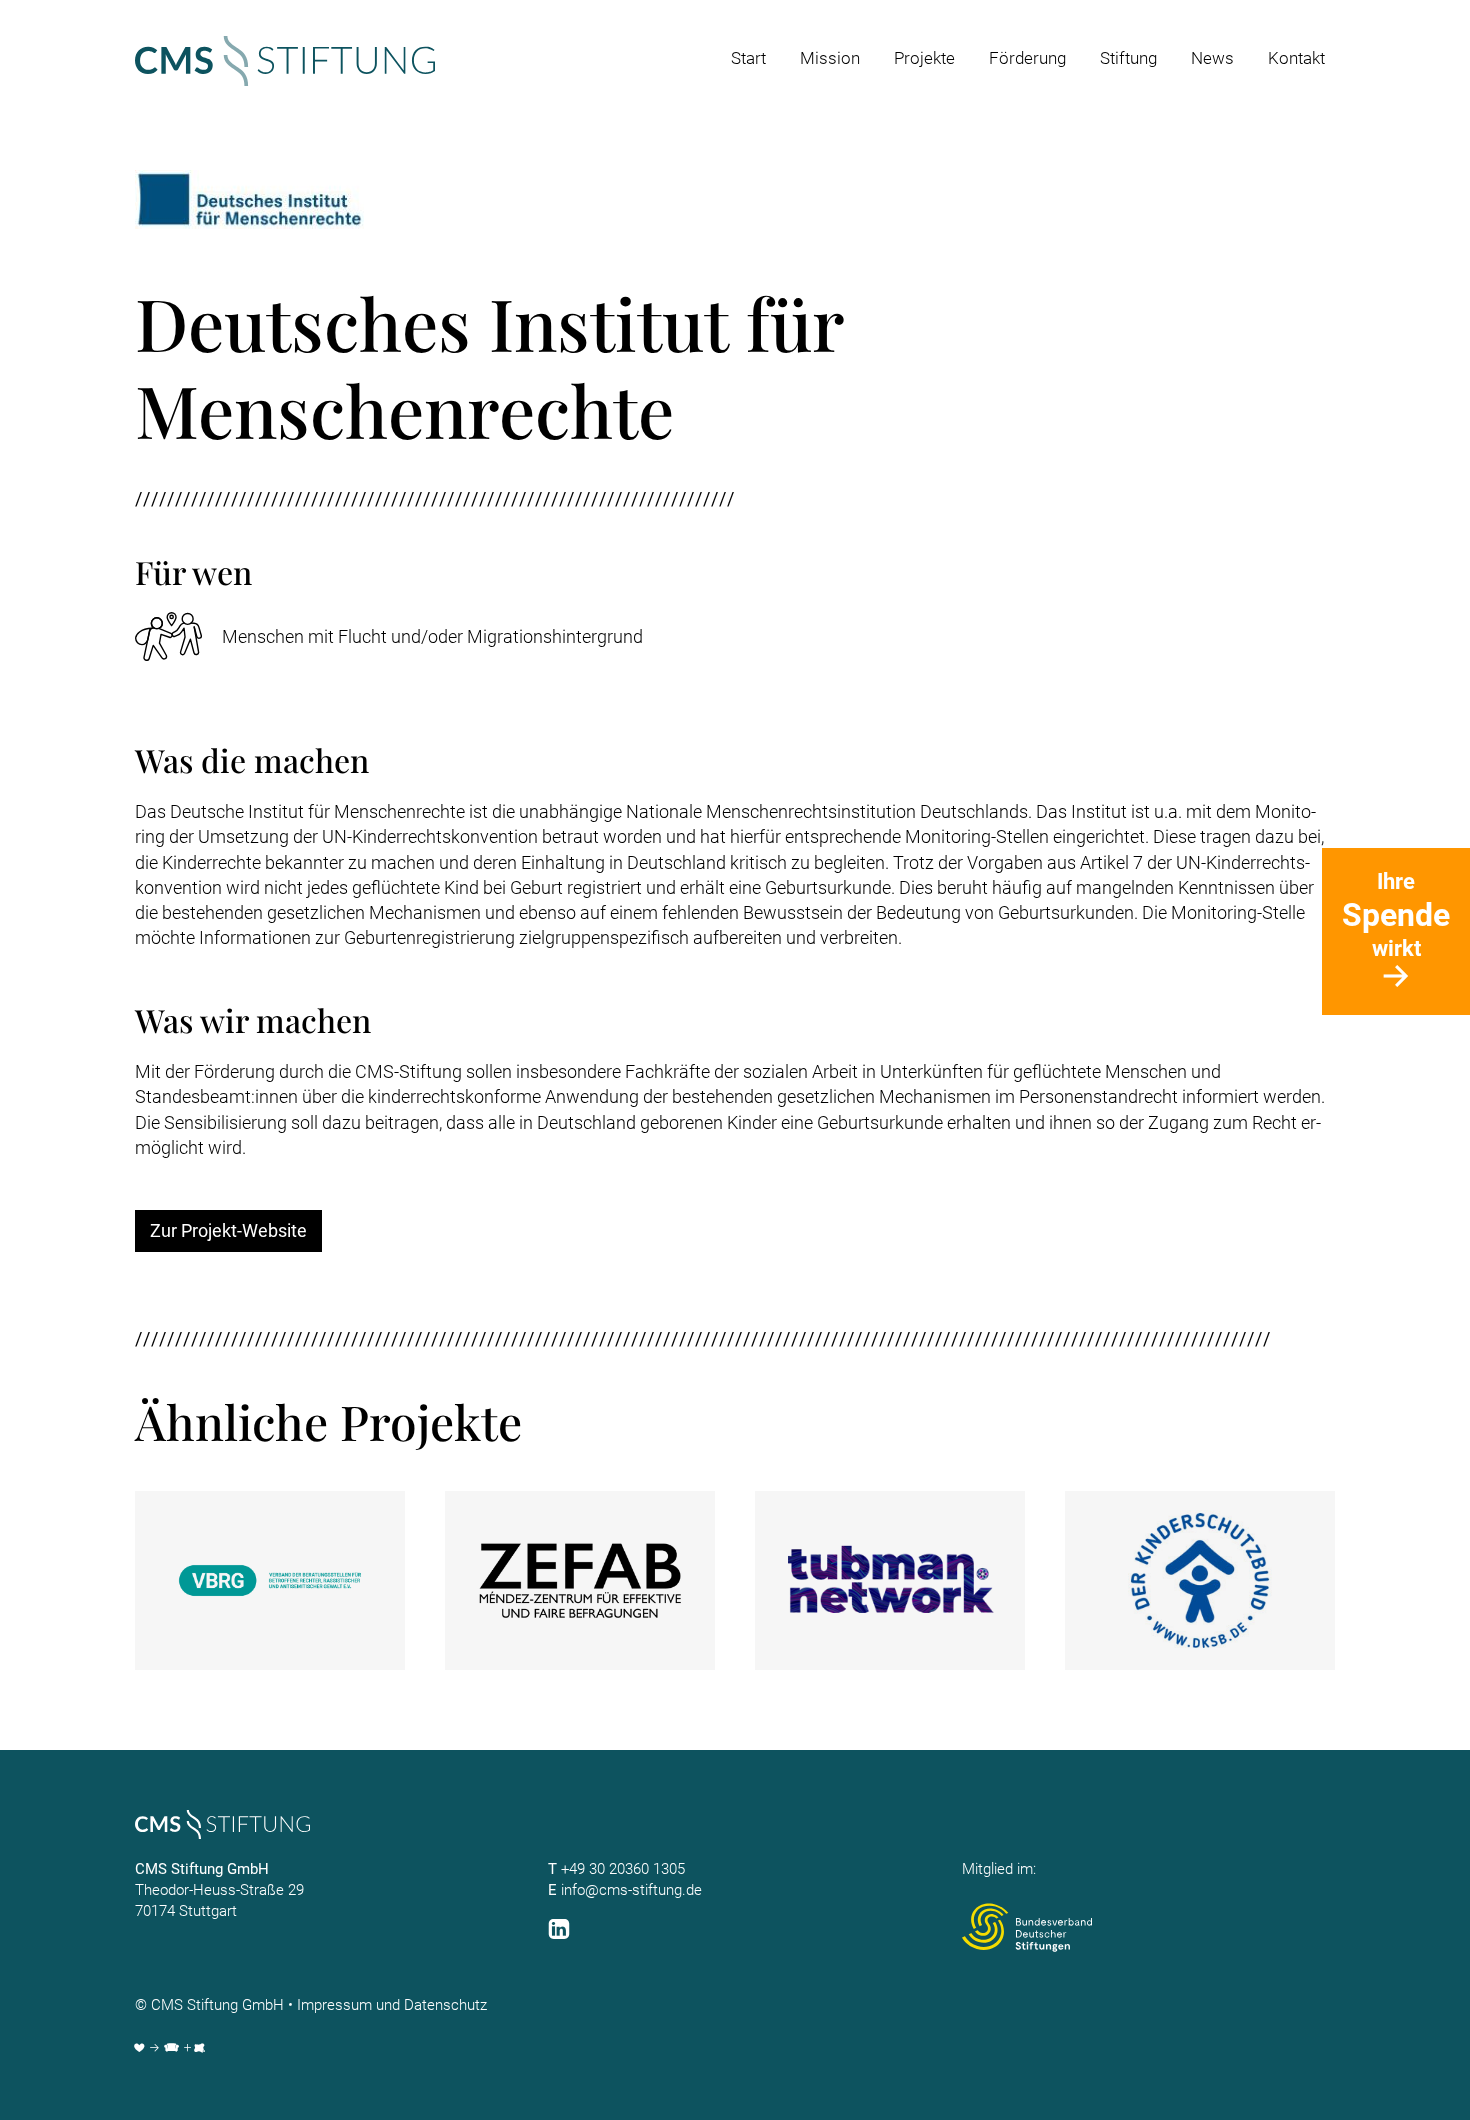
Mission (830, 58)
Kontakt (1296, 58)
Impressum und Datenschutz (392, 2005)
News (1212, 58)
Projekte (924, 58)
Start (748, 58)
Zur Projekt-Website (228, 1230)
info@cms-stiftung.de (631, 1890)
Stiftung (1128, 58)
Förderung (1027, 58)
